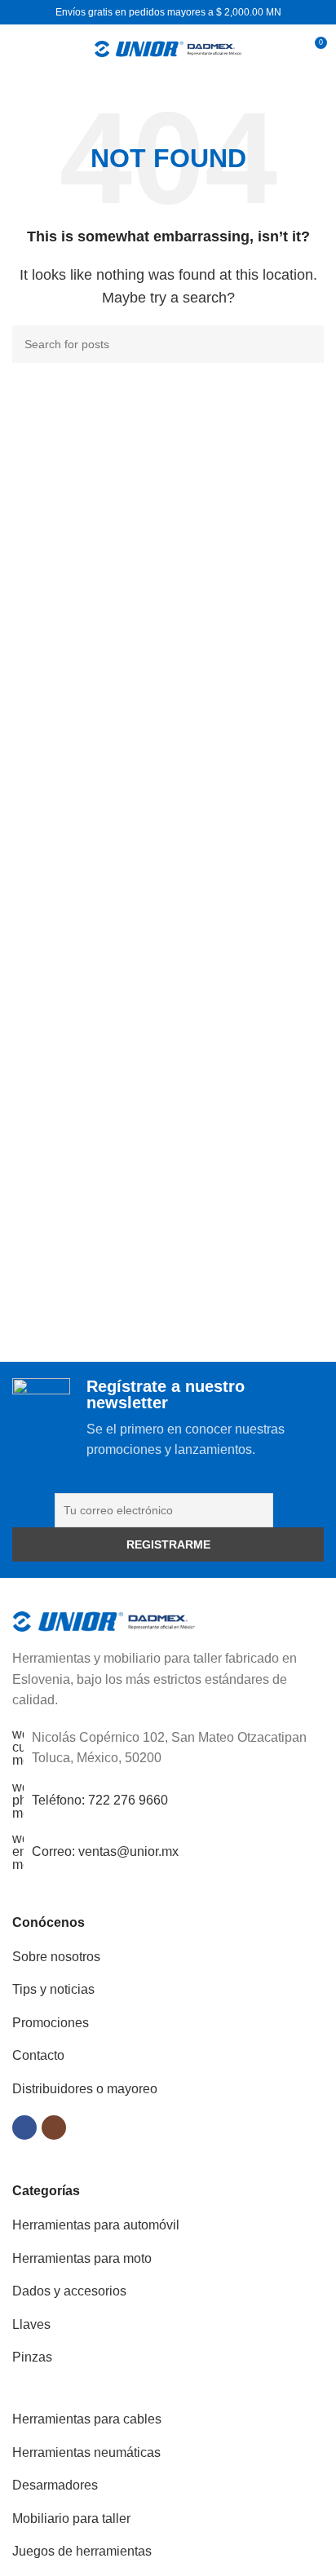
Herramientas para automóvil (96, 2225)
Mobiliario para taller (71, 2519)
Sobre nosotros (56, 1957)
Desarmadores (55, 2485)
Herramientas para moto (82, 2258)
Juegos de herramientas (82, 2551)
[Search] (284, 49)
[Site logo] (168, 48)
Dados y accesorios (69, 2291)
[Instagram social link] (54, 2128)
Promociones (51, 2023)
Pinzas (32, 2357)
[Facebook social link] (24, 2128)
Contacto (38, 2055)
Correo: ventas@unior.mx (105, 1851)
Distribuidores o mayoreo (85, 2089)
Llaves (31, 2324)
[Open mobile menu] (19, 49)
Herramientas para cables (87, 2419)
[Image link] (104, 1621)
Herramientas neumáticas (86, 2452)
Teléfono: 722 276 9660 (100, 1800)
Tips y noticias (53, 1989)
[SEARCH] (305, 344)
